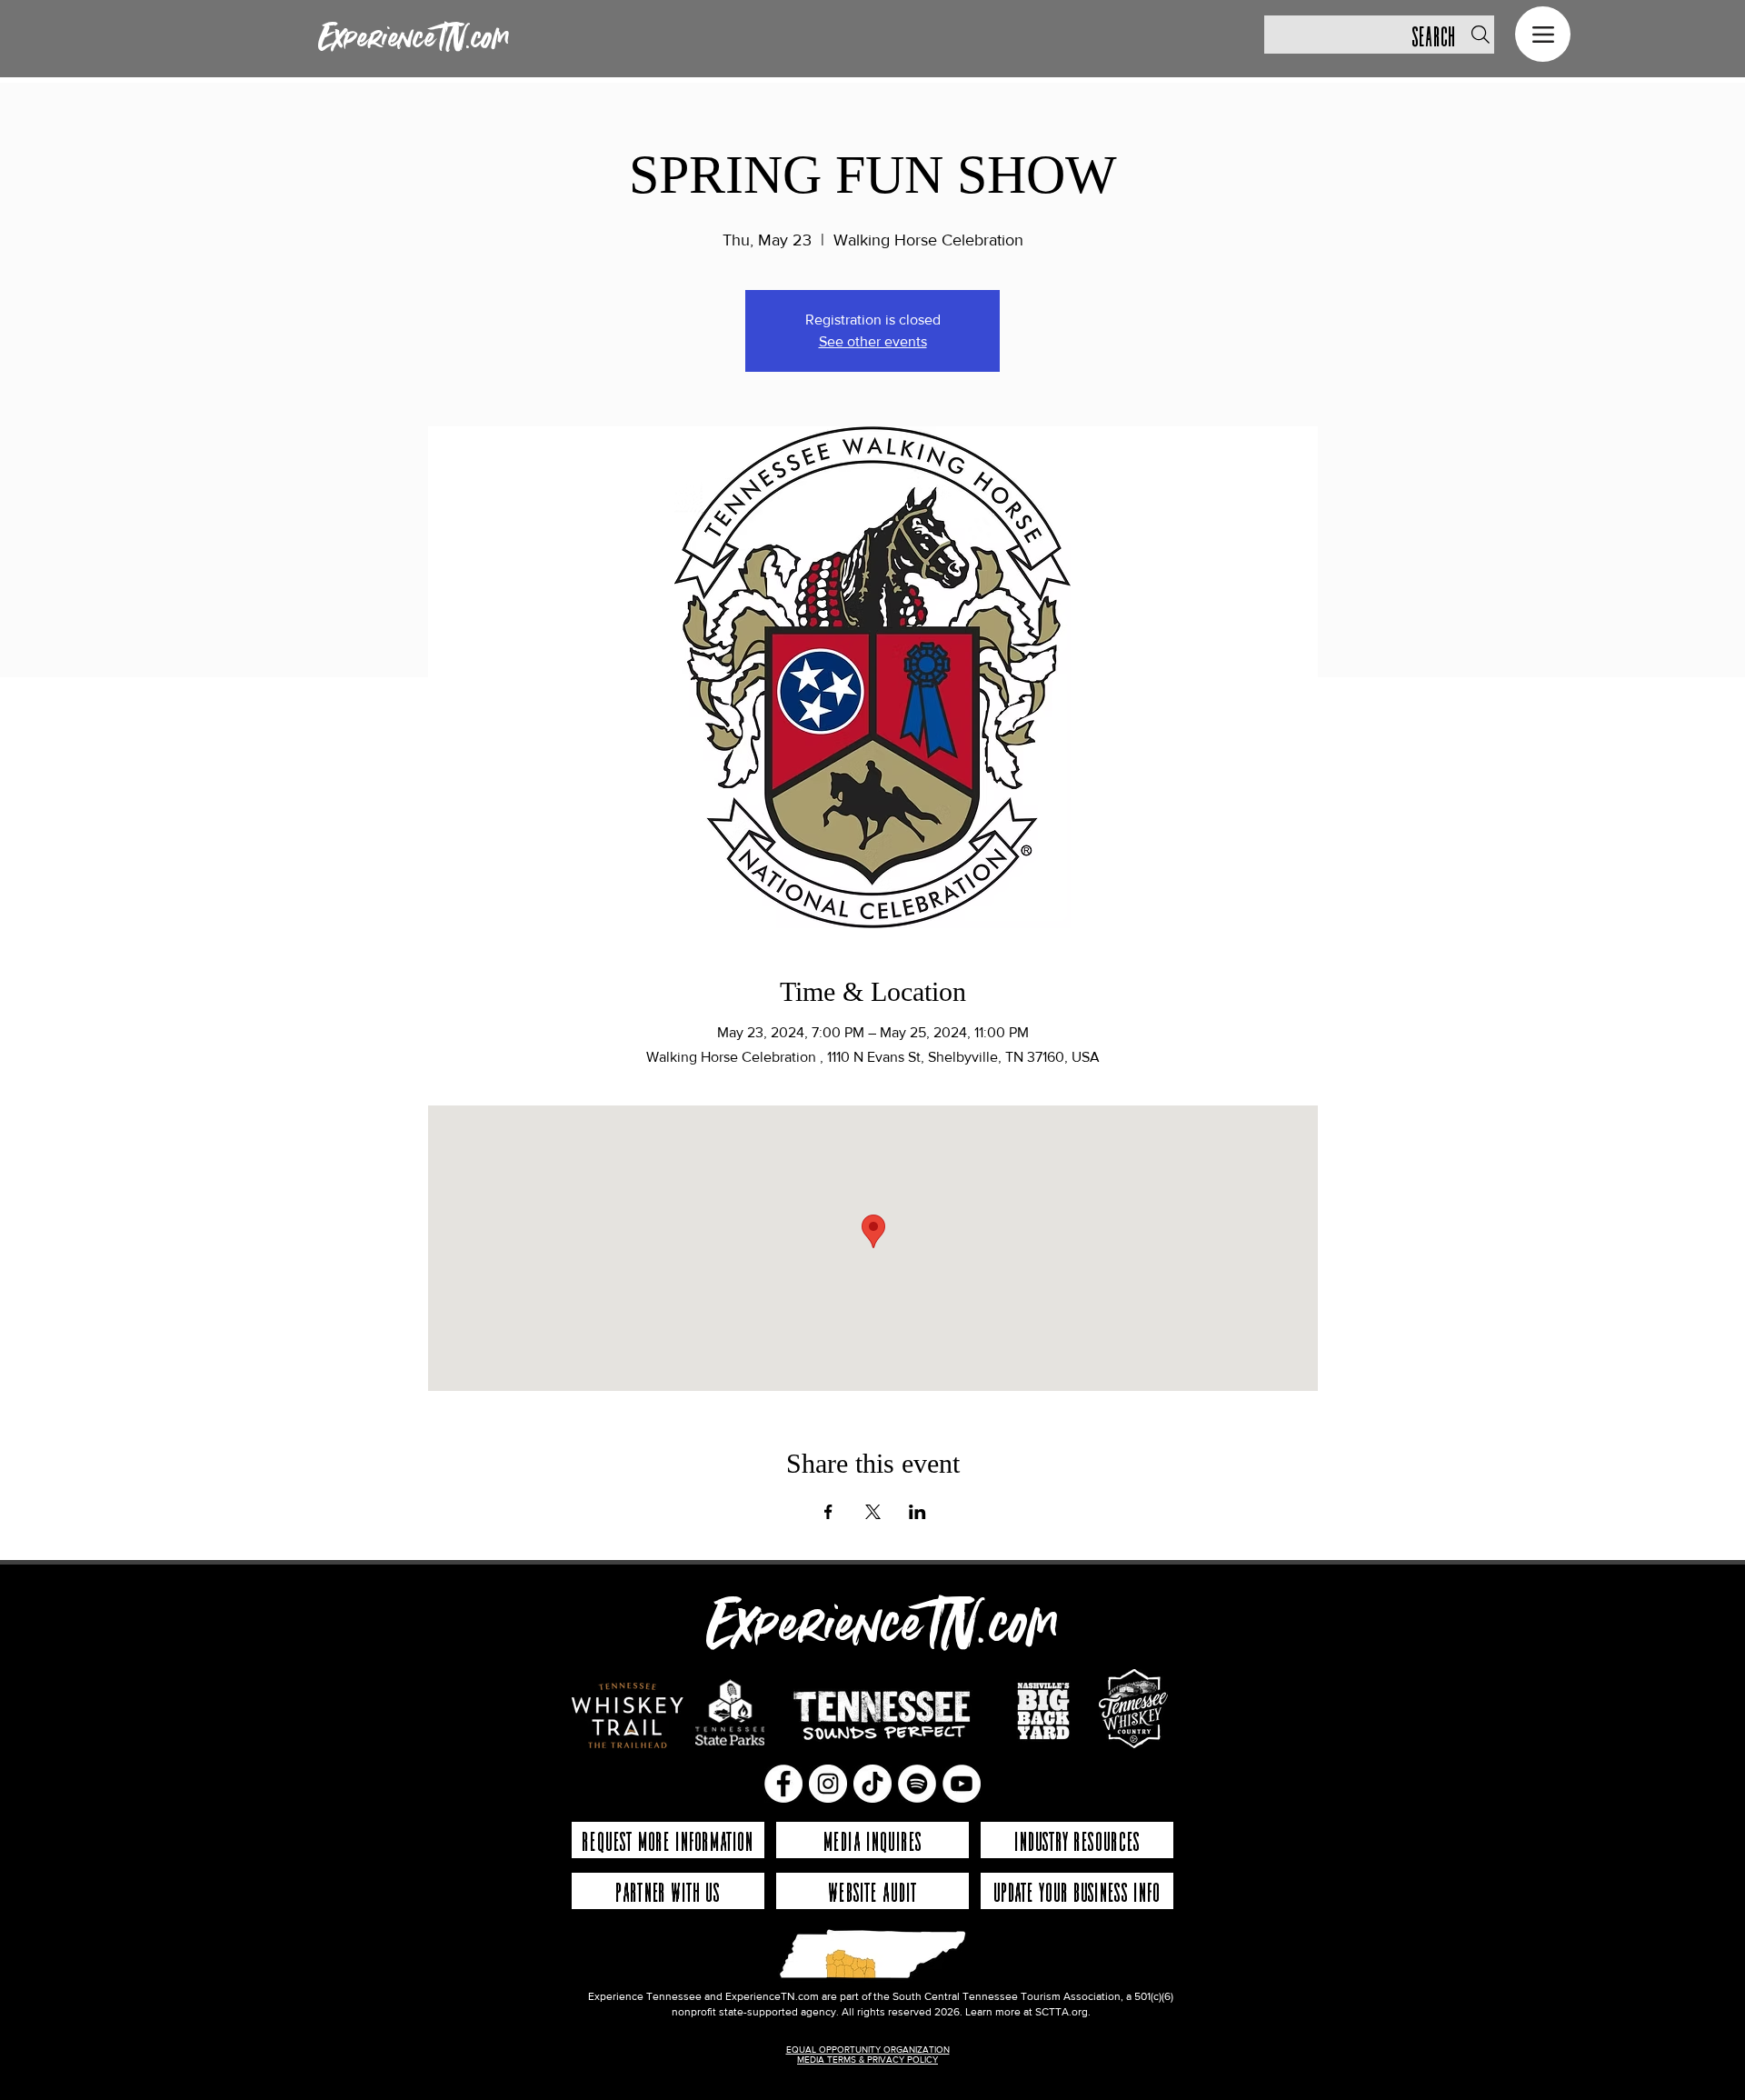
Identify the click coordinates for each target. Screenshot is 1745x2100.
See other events (873, 341)
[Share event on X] (873, 1512)
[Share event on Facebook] (828, 1512)
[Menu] (1543, 34)
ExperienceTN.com (414, 39)
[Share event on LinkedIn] (917, 1512)
